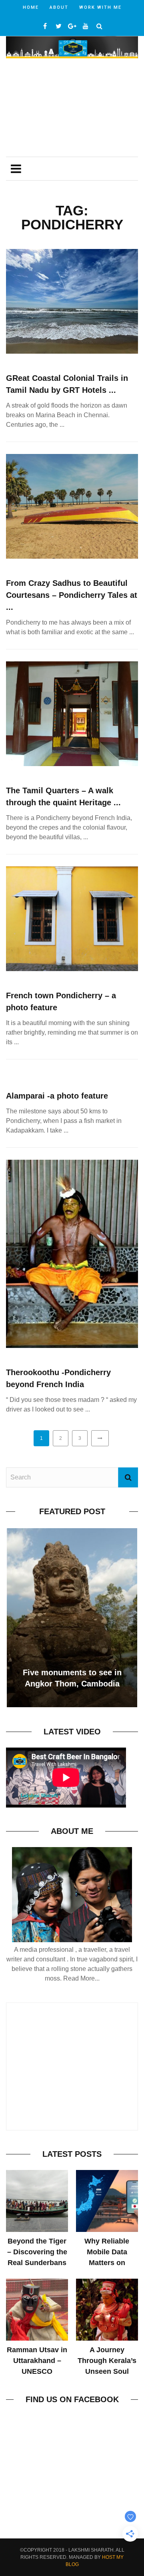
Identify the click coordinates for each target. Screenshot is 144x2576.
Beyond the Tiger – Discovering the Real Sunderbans (37, 2252)
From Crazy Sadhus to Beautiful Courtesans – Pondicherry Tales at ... (72, 595)
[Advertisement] (72, 108)
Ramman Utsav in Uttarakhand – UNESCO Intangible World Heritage (37, 2371)
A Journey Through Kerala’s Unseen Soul (107, 2361)
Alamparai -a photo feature (57, 1096)
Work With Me (100, 7)
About (59, 7)
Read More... (81, 1978)
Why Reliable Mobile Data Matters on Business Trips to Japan (107, 2263)
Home (31, 7)
